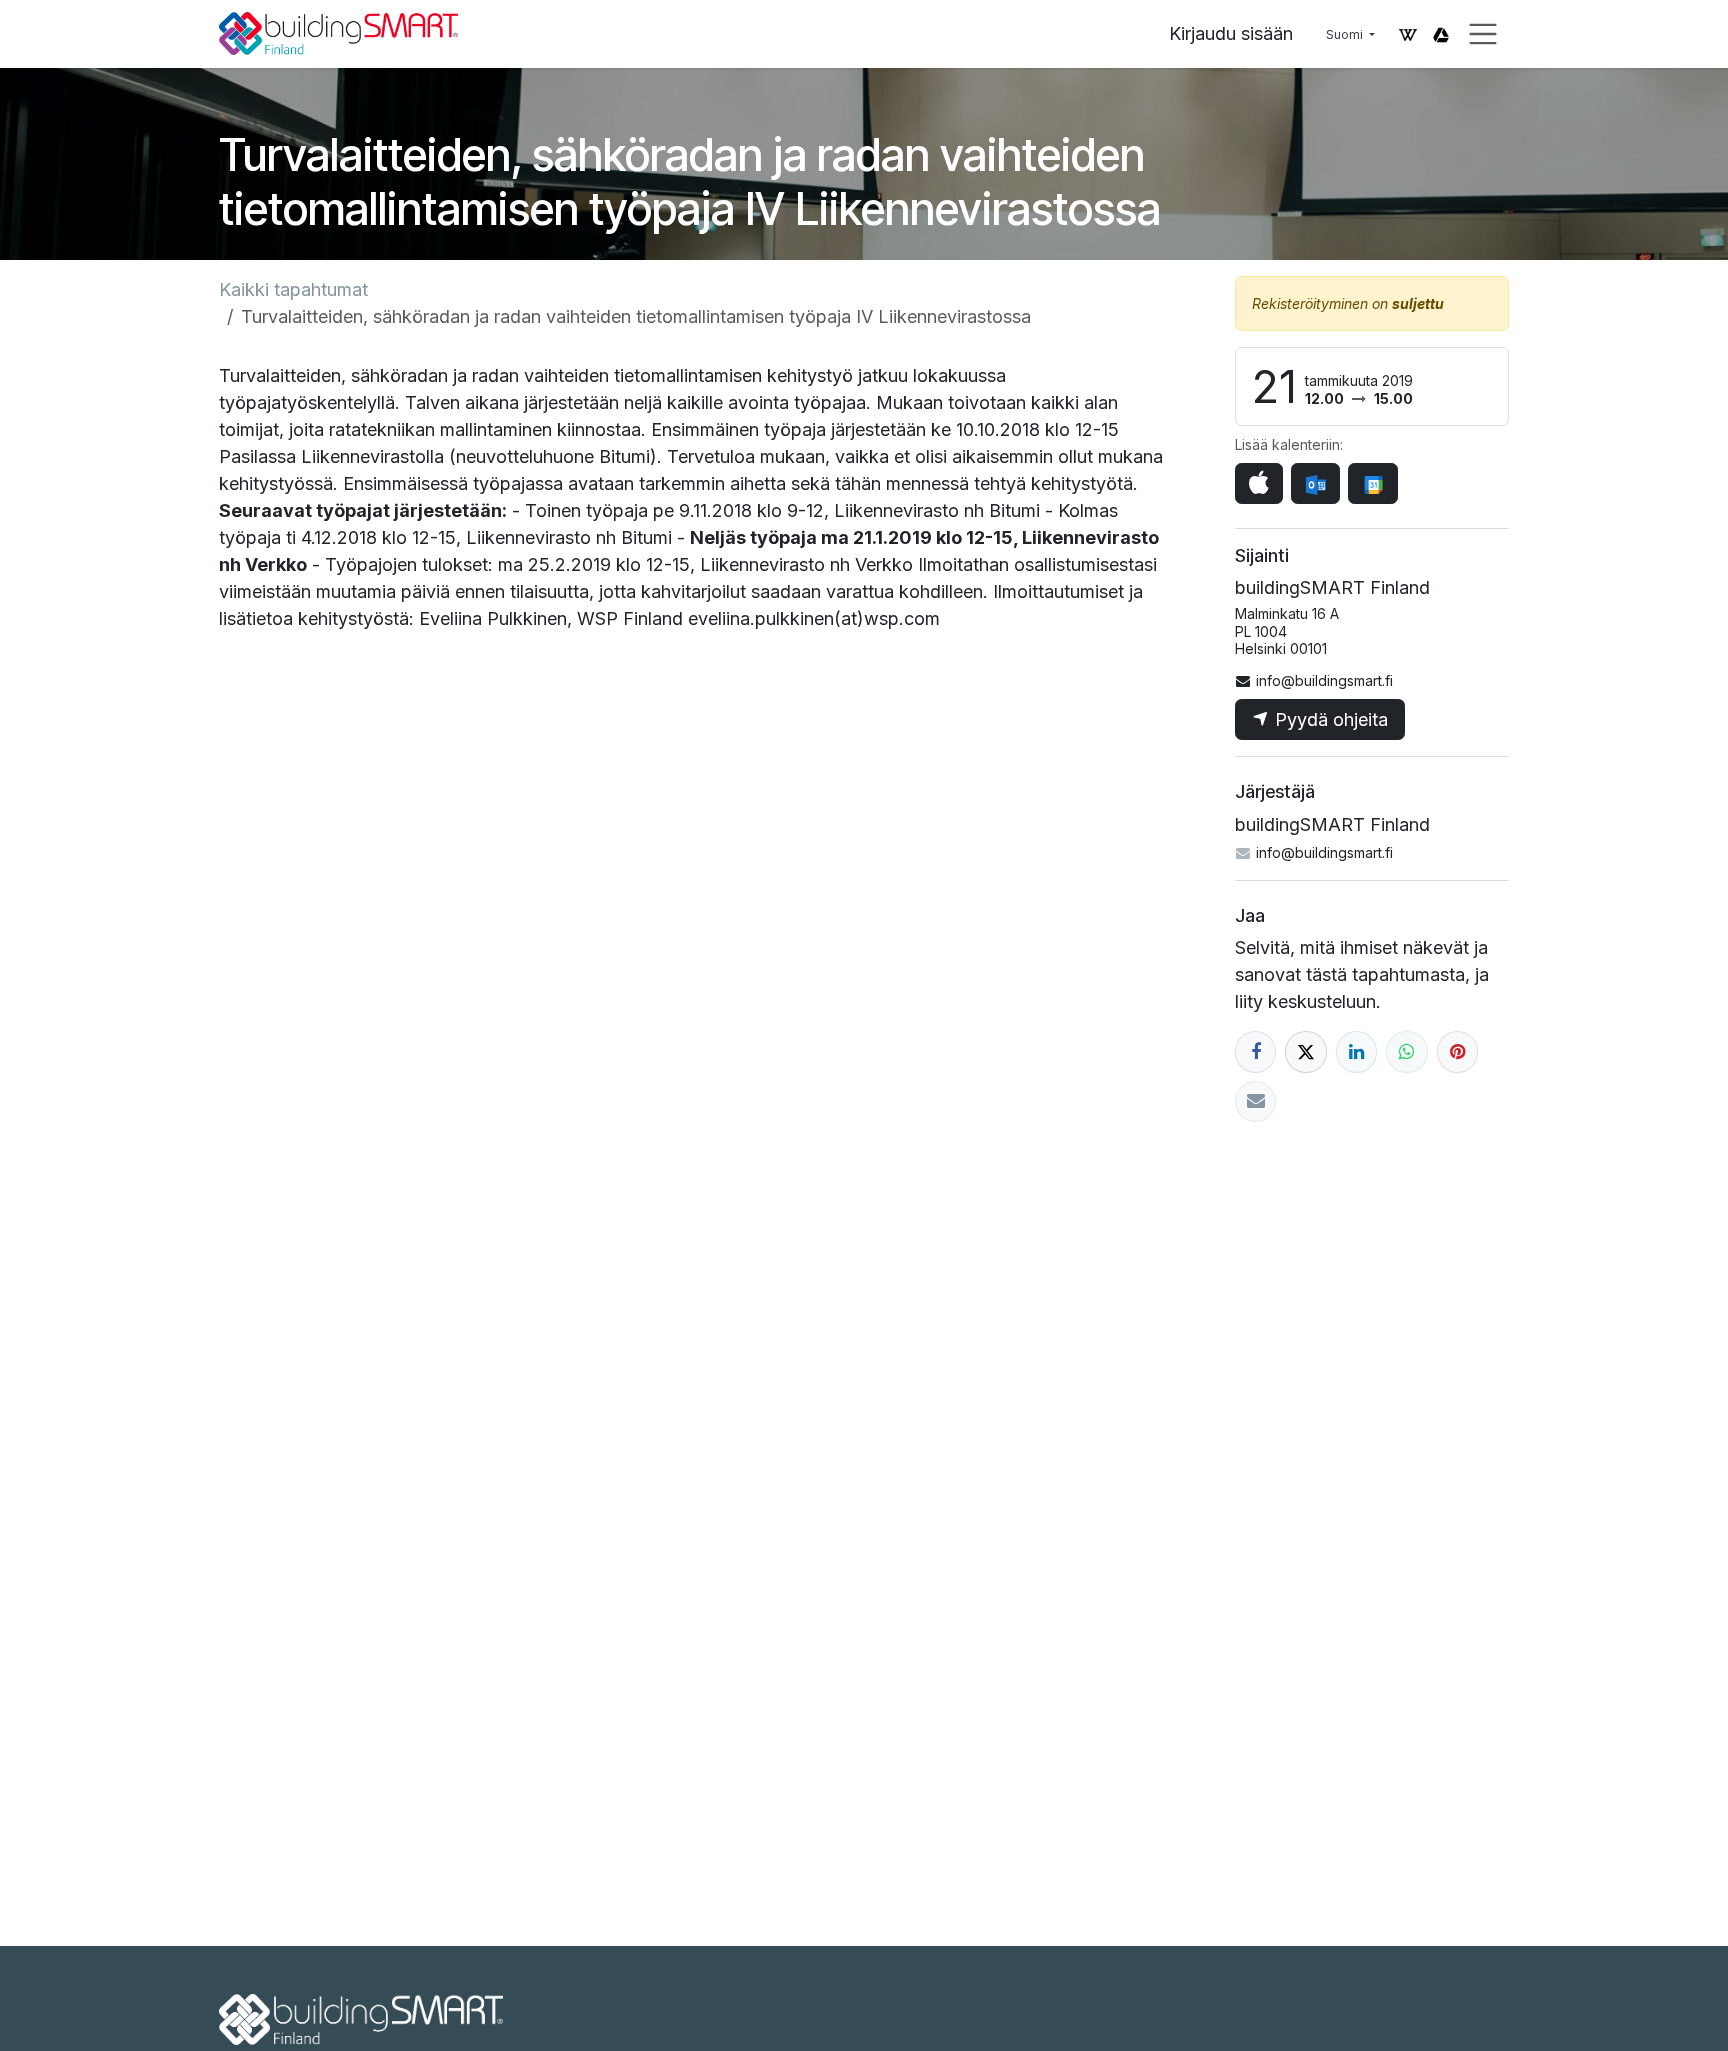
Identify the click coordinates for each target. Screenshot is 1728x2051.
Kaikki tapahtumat (293, 289)
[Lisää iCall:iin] (1259, 483)
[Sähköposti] (1255, 1101)
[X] (1305, 1051)
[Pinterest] (1457, 1051)
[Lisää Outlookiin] (1315, 483)
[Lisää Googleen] (1372, 483)
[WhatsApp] (1406, 1051)
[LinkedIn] (1356, 1051)
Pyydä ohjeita (1329, 719)
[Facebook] (1255, 1051)
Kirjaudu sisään (1231, 33)
